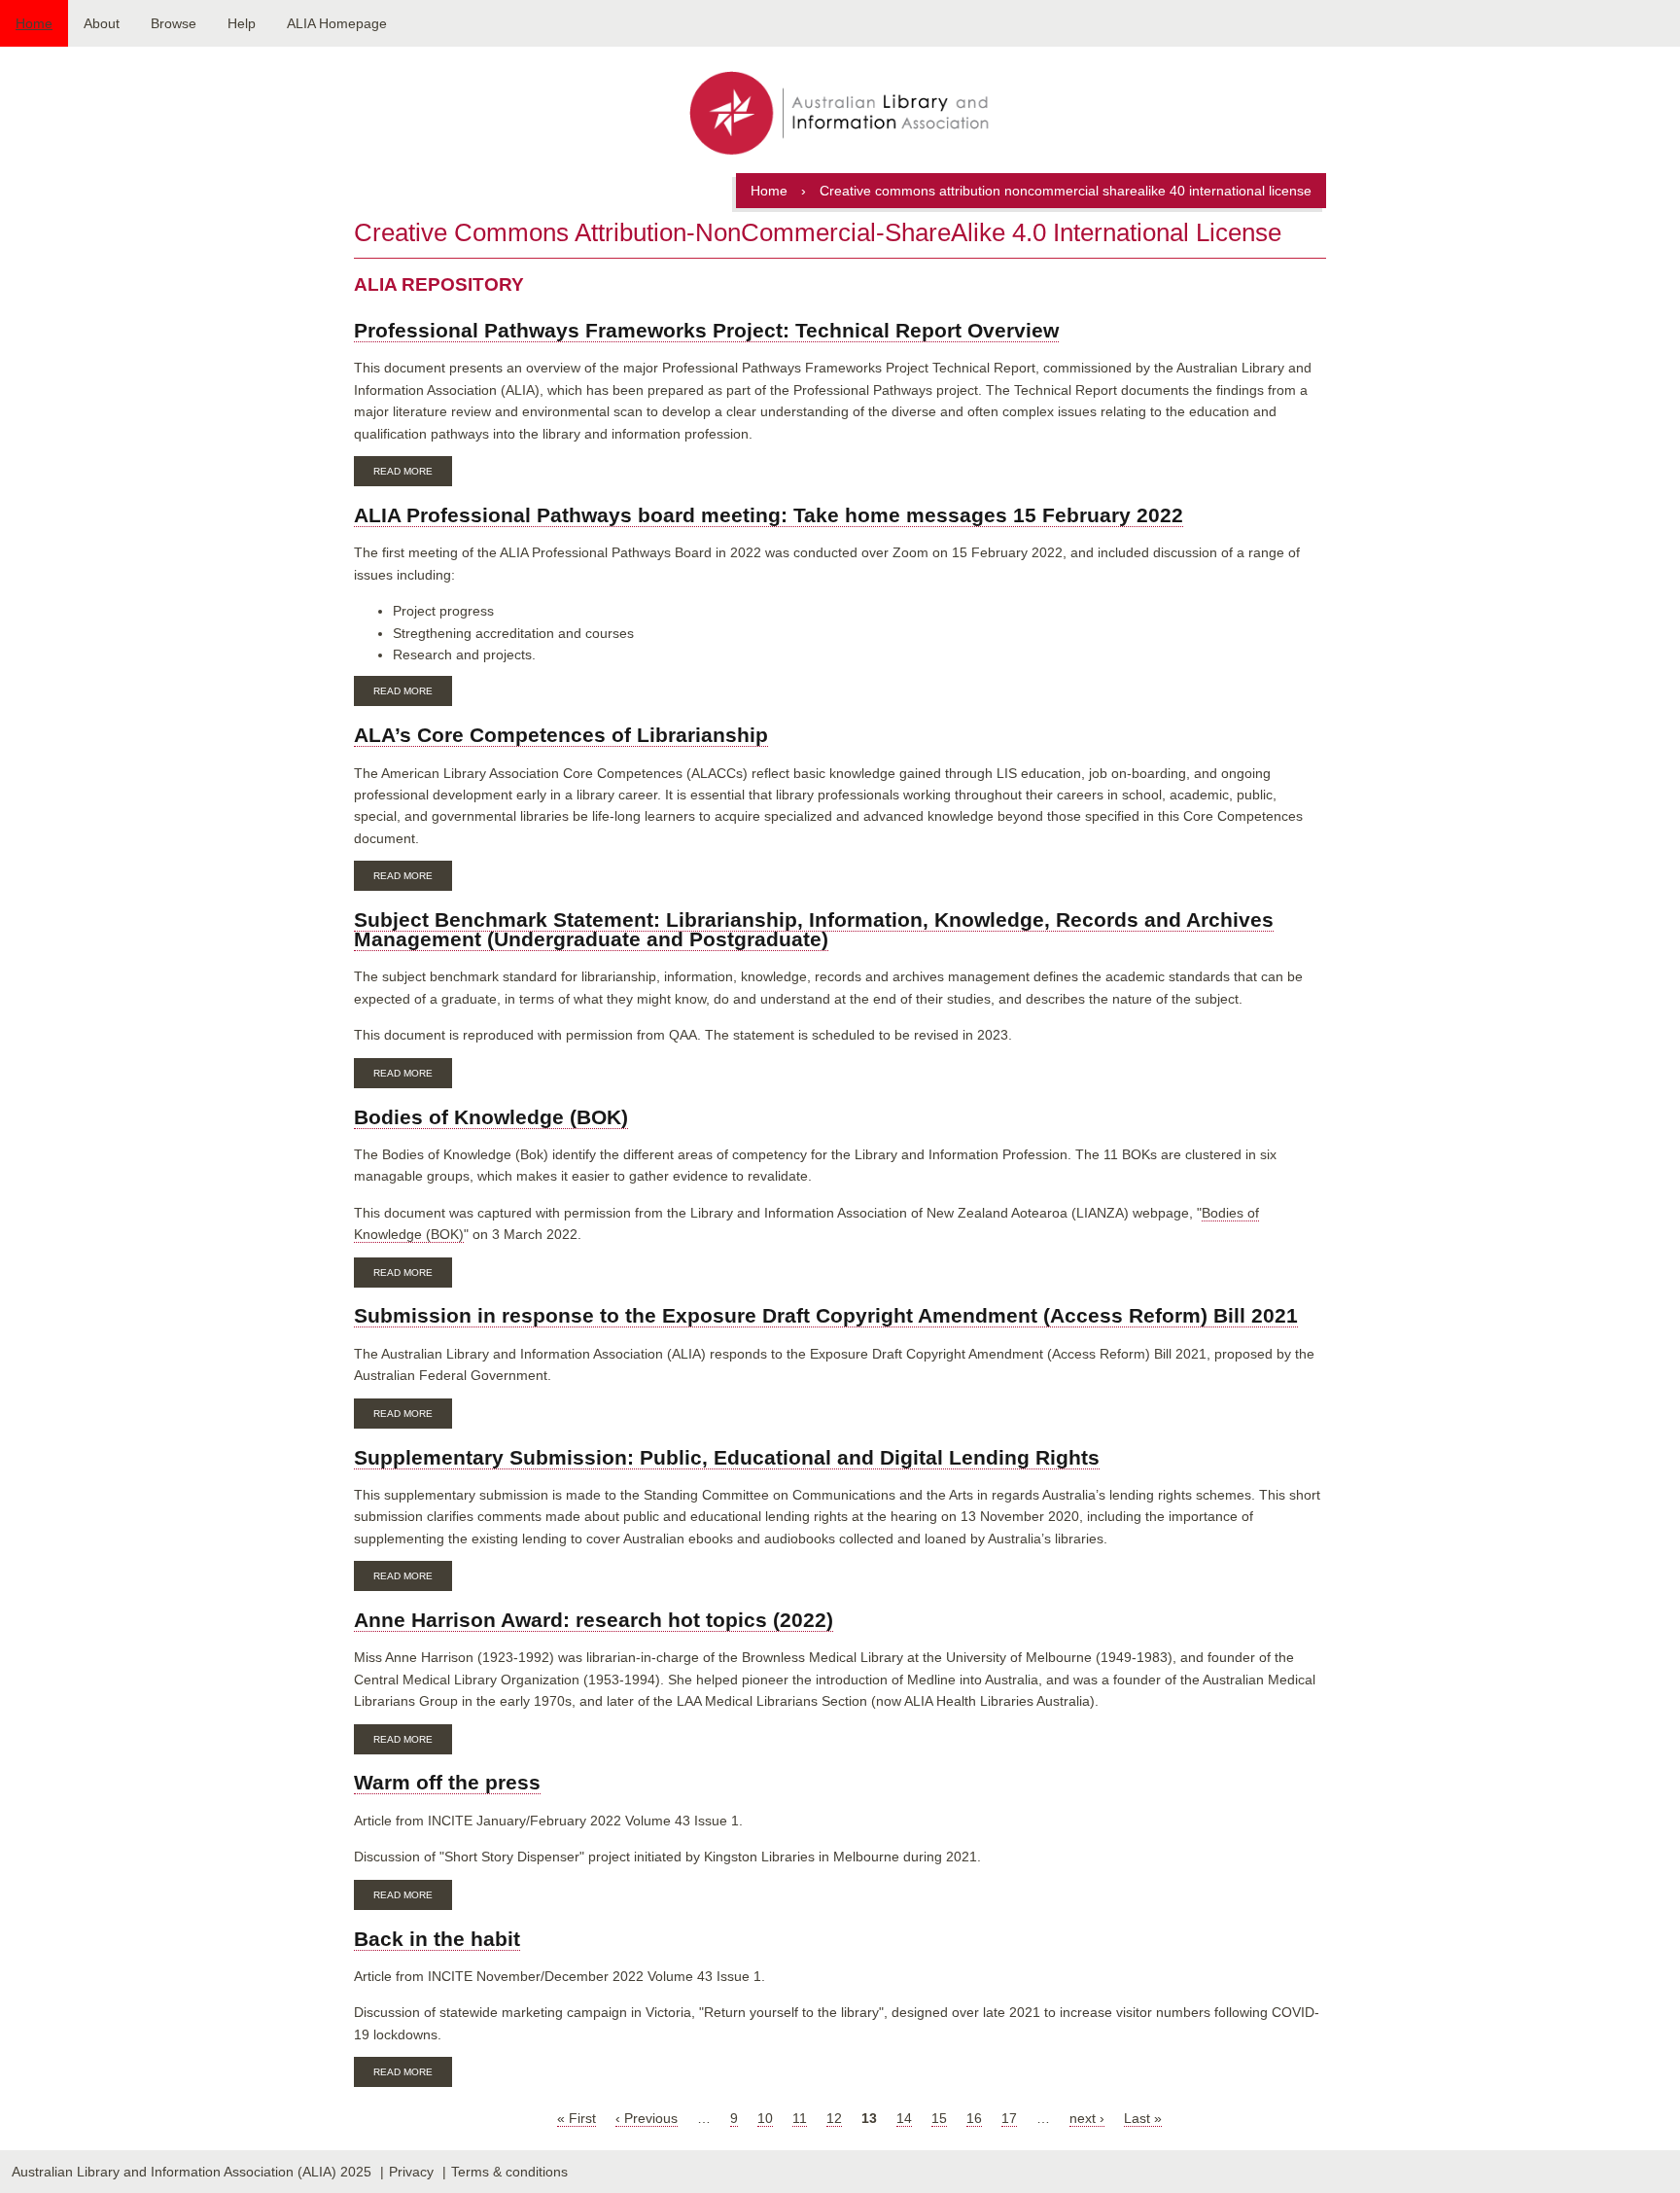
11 (800, 2118)
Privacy (411, 2172)
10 (765, 2118)
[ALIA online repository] (840, 115)
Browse (174, 23)
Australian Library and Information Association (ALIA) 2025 (192, 2172)
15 (939, 2118)
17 (1009, 2118)
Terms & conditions (509, 2172)
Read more (413, 474)
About (102, 23)
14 (904, 2118)
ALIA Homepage (337, 23)
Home (34, 23)
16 (974, 2118)
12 (834, 2118)
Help (242, 23)
